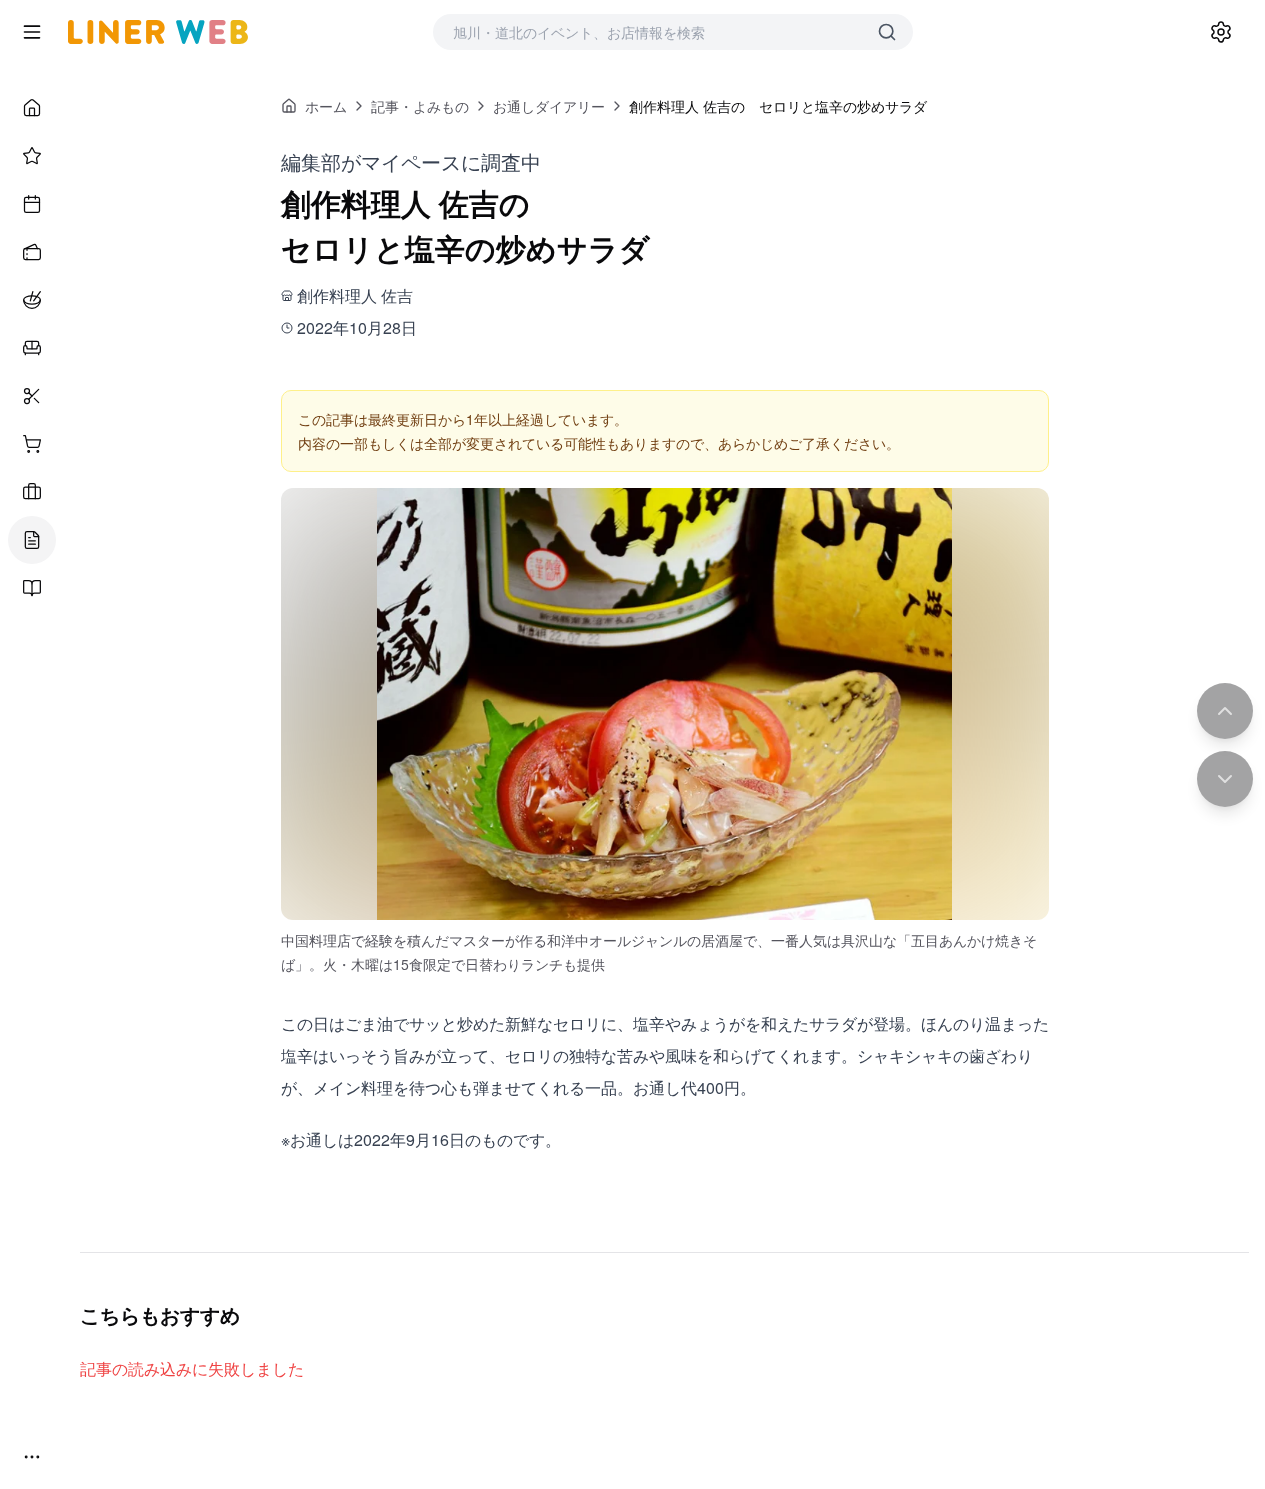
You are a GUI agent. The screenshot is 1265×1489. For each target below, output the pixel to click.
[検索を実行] (887, 32)
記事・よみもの (420, 106)
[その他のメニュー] (32, 1457)
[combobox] (653, 32)
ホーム (326, 106)
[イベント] (32, 204)
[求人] (32, 492)
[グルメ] (32, 300)
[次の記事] (1225, 779)
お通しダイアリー (549, 106)
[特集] (32, 156)
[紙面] (32, 588)
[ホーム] (32, 108)
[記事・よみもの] (32, 540)
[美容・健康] (32, 396)
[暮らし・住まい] (32, 348)
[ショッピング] (32, 444)
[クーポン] (32, 252)
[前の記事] (1225, 711)
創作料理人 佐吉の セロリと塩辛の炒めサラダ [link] (778, 106)
